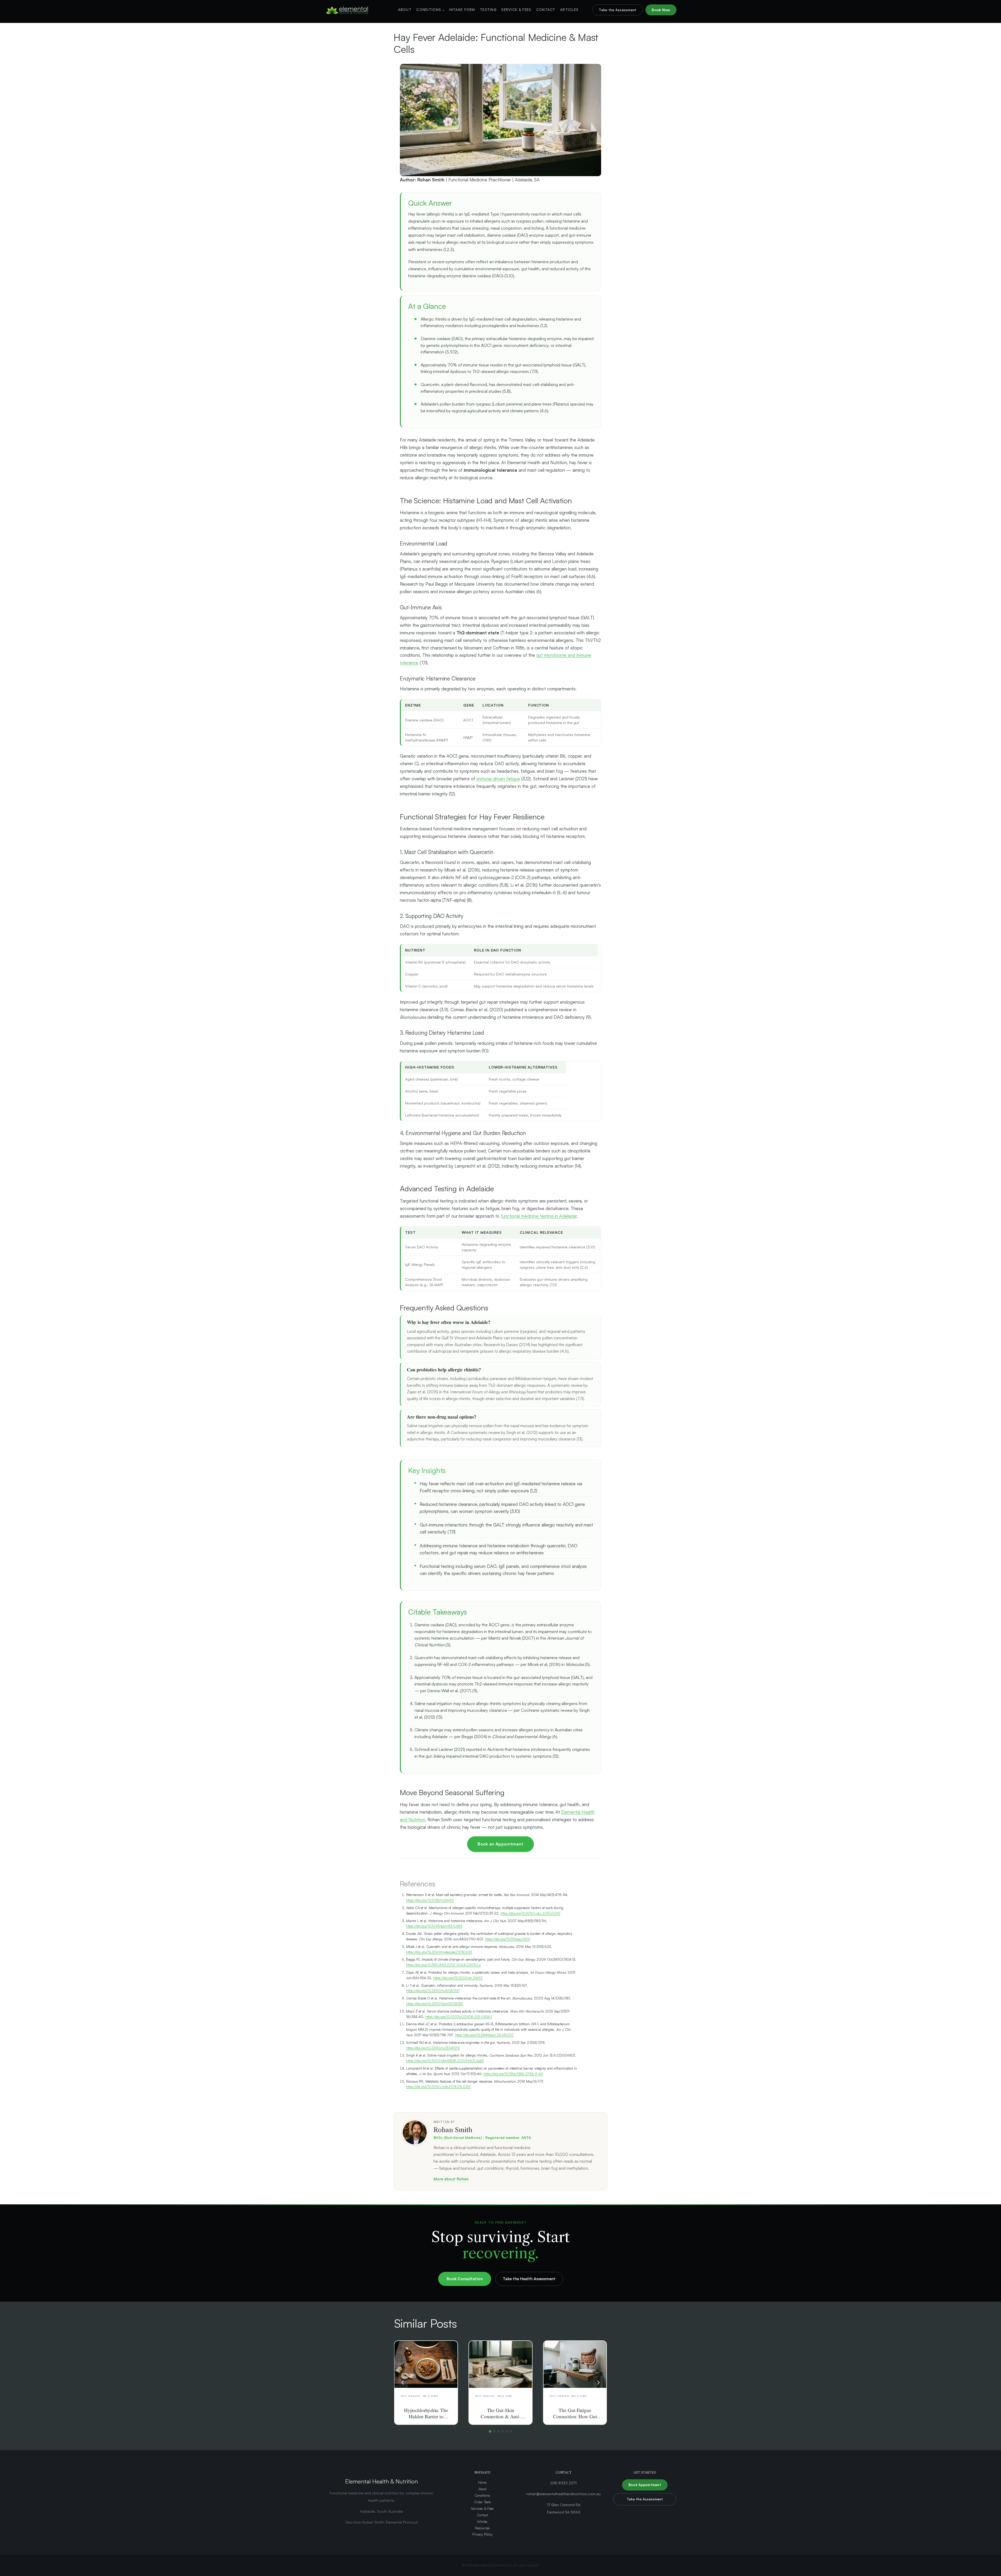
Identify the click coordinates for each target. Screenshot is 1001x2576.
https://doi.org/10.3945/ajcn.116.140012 (484, 2035)
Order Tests (482, 2502)
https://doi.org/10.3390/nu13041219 (433, 2048)
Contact (546, 10)
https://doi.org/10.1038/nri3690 (430, 1900)
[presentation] (426, 2364)
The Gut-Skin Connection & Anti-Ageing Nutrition (500, 2416)
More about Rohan (451, 2179)
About (405, 10)
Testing (488, 10)
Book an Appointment (500, 1844)
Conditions (482, 2495)
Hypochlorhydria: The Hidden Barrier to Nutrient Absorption (426, 2416)
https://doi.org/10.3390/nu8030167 (433, 1991)
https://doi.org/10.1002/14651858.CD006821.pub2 (445, 2061)
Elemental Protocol (402, 2522)
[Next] (598, 2382)
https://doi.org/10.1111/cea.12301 (508, 1939)
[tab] (490, 2431)
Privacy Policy (482, 2534)
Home (482, 2482)
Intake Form (462, 10)
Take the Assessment (618, 10)
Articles (569, 10)
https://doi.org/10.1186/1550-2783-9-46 (513, 2074)
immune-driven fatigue (498, 779)
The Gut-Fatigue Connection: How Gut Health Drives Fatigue (575, 2416)
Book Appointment (645, 2485)
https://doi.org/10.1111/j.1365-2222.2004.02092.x (443, 1965)
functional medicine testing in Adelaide (539, 1216)
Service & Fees (516, 10)
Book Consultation (465, 2279)
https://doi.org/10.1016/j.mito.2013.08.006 (438, 2087)
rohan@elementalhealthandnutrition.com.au (563, 2494)
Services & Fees (482, 2508)
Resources (482, 2528)
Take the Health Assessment (529, 2279)
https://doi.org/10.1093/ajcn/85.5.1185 (434, 1926)
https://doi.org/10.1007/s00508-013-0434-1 (459, 2017)
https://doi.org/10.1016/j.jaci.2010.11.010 (530, 1913)
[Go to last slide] (403, 2382)
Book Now (661, 10)
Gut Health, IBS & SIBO (419, 2396)
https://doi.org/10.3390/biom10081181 (435, 2004)
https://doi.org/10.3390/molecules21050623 (439, 1952)
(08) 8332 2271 (563, 2483)
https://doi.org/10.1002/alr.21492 (458, 1978)
